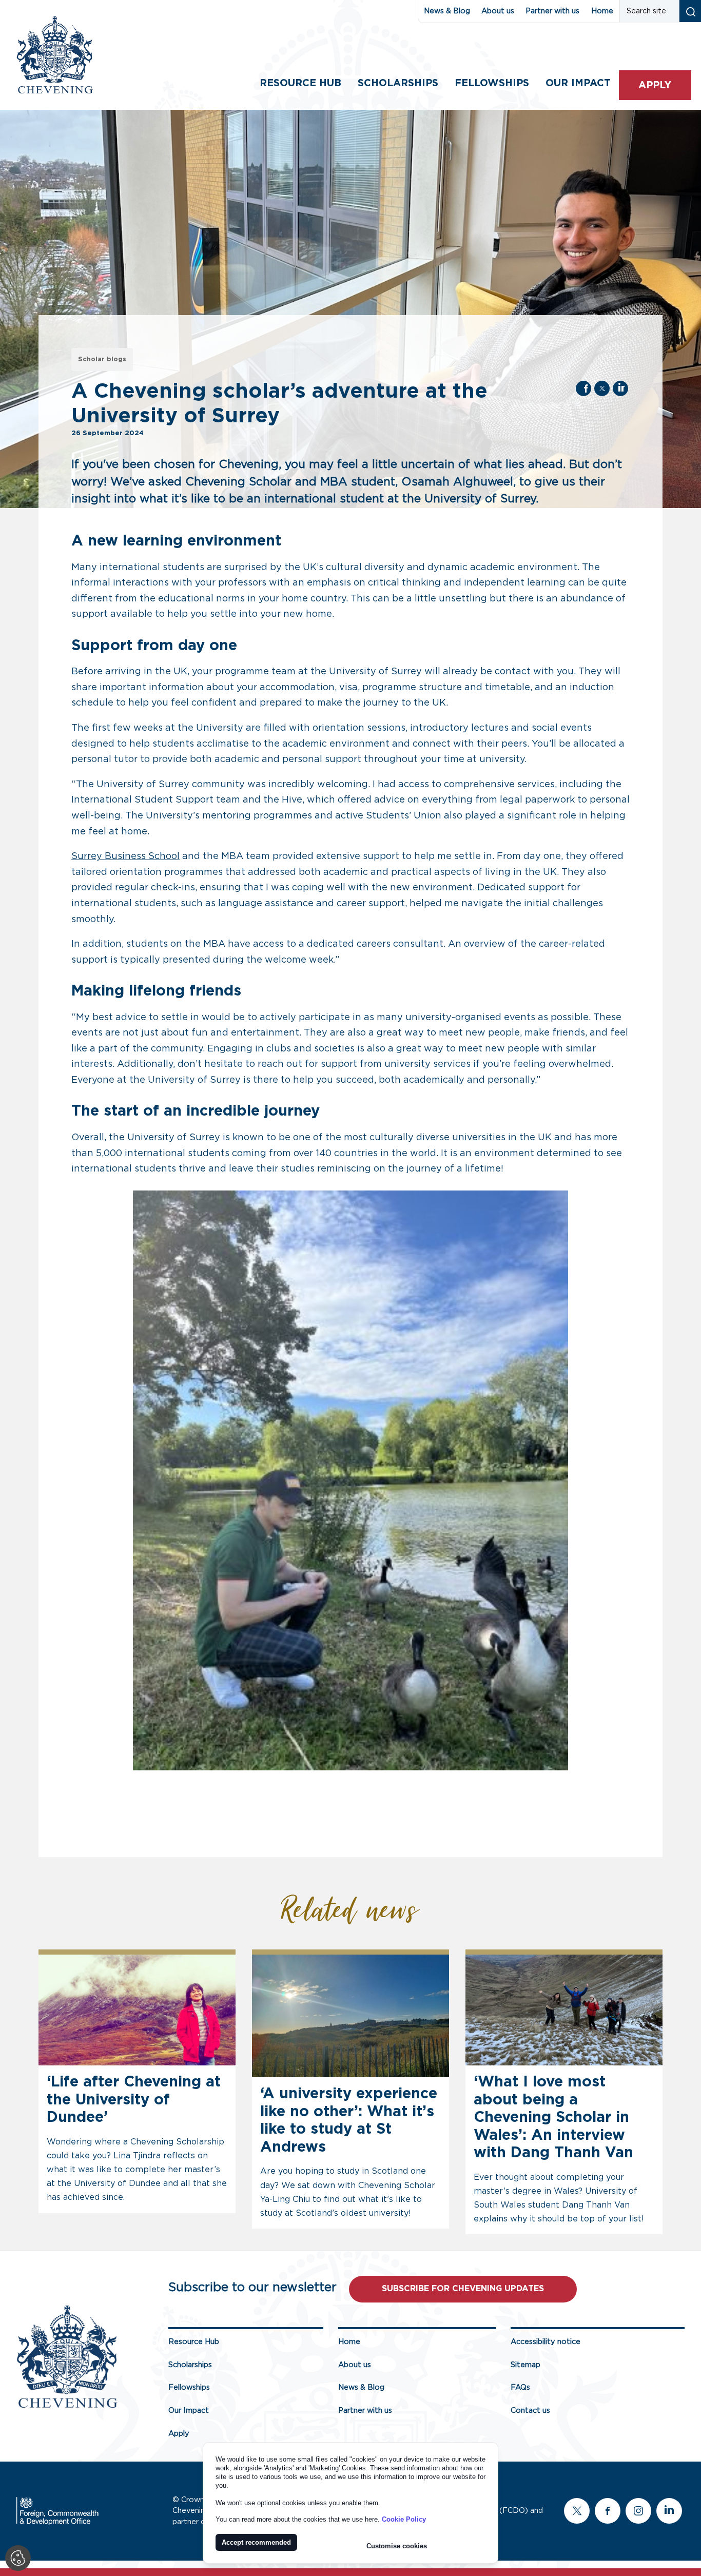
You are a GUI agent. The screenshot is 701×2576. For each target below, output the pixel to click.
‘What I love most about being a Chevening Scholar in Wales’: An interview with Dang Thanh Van (553, 2118)
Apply (655, 85)
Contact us (530, 2411)
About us (498, 11)
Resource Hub (300, 83)
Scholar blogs (102, 359)
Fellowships (492, 83)
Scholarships (398, 83)
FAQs (520, 2387)
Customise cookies (397, 2546)
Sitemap (525, 2365)
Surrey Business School (125, 856)
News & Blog (447, 11)
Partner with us (552, 11)
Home (602, 11)
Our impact (578, 83)
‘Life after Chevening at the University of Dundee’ (134, 2100)
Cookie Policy (404, 2519)
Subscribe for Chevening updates (463, 2289)
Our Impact (189, 2411)
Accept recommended (256, 2542)
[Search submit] (690, 11)
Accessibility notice (546, 2342)
